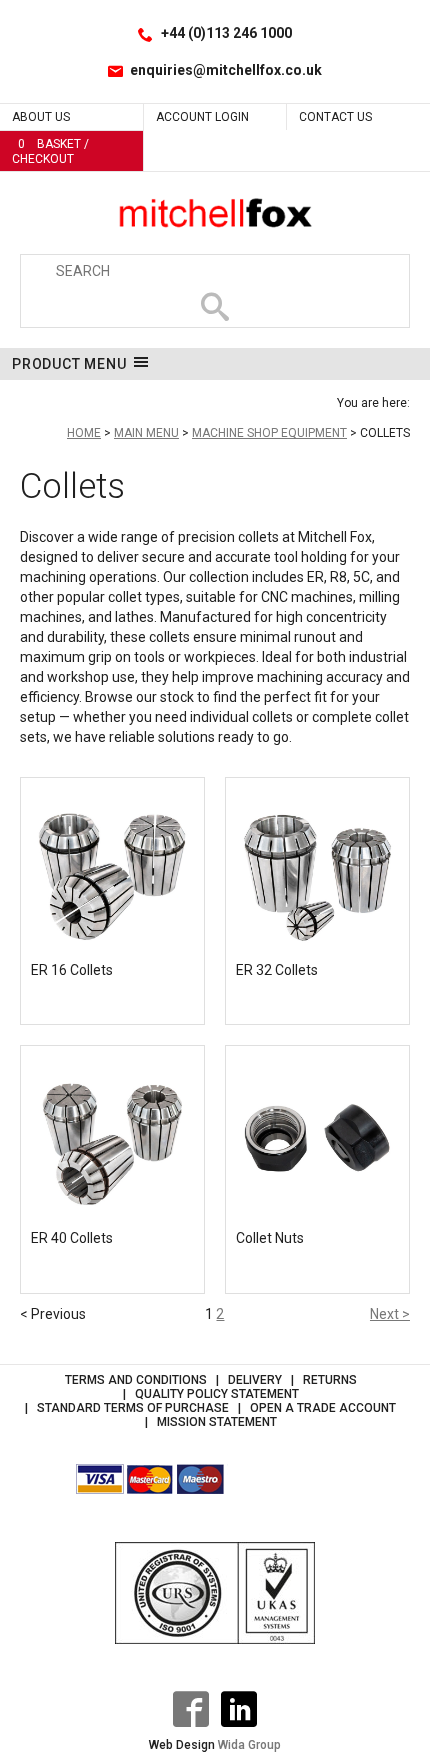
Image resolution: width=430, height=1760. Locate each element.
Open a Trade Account (323, 1408)
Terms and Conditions (136, 1380)
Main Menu (146, 433)
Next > (390, 1314)
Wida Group (249, 1745)
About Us (41, 117)
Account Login (202, 117)
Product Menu (69, 364)
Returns (330, 1380)
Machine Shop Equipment (269, 433)
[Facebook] (191, 1709)
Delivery (255, 1380)
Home (84, 433)
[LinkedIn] (239, 1709)
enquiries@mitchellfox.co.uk (226, 70)
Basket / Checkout (50, 151)
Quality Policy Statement (217, 1394)
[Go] (215, 307)
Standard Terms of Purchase (133, 1408)
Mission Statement (217, 1422)
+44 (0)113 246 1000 (226, 33)
